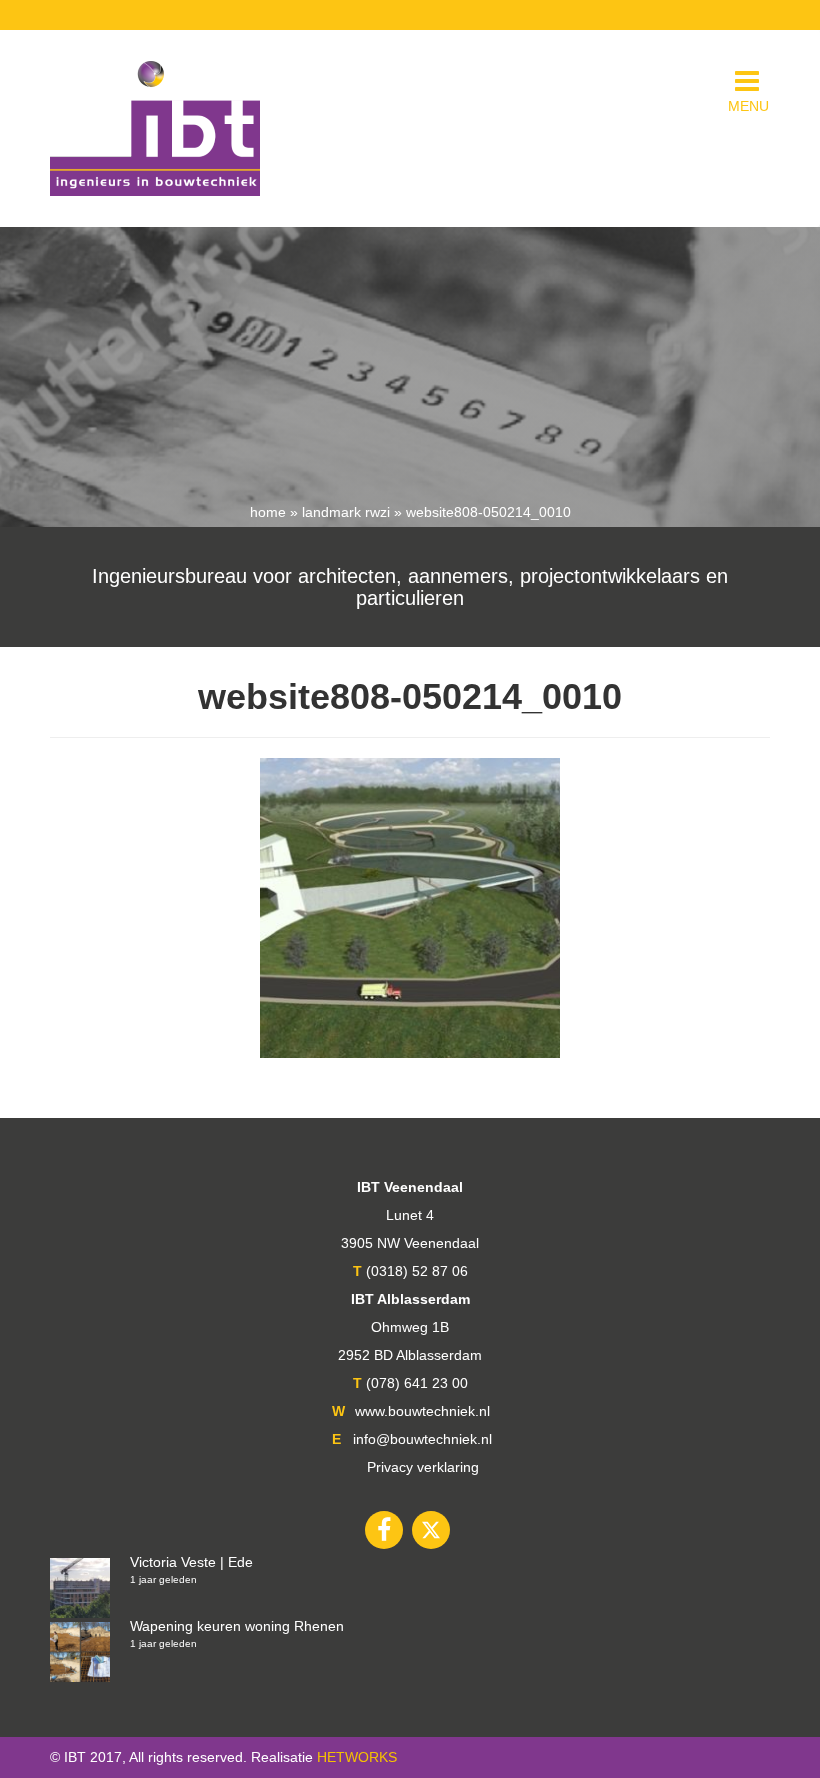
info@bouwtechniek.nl (422, 1439)
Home (268, 512)
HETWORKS (357, 1757)
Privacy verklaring (423, 1467)
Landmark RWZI (346, 512)
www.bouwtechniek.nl (422, 1411)
